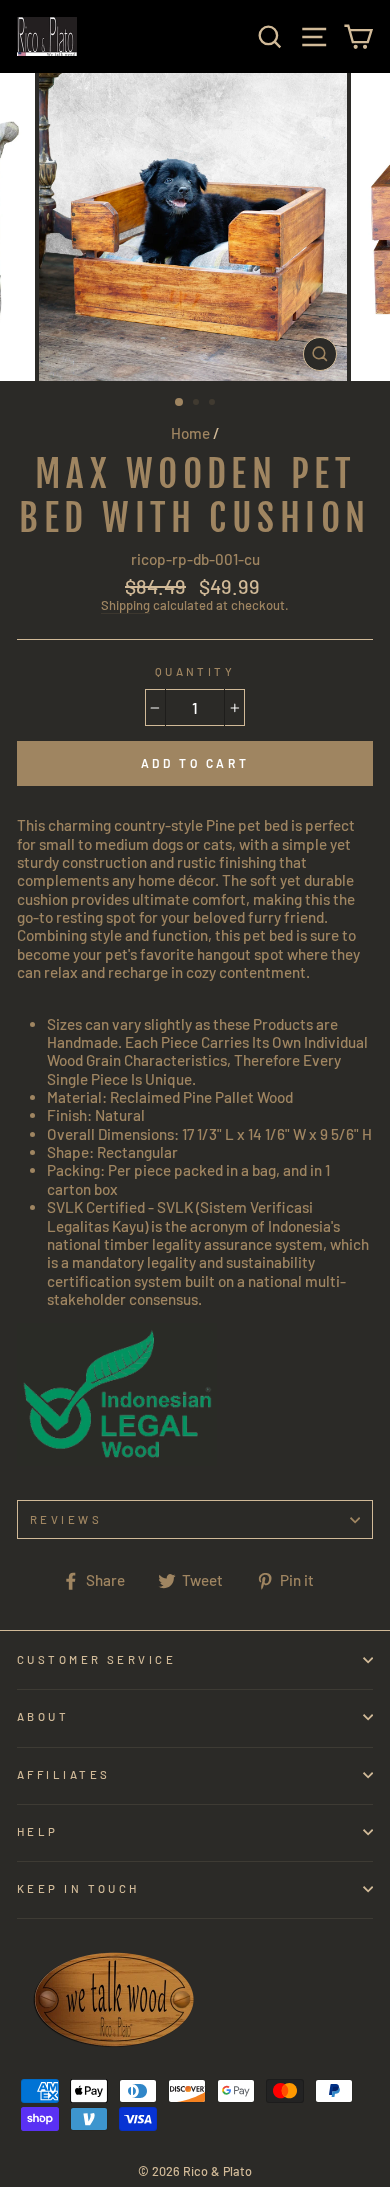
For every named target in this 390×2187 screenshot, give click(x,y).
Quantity (195, 671)
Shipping (125, 605)
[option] (195, 227)
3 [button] (214, 404)
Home (190, 433)
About (43, 1716)
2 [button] (198, 404)
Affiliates (63, 1774)
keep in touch (78, 1888)
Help (38, 1831)
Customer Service (96, 1659)
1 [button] (180, 403)
